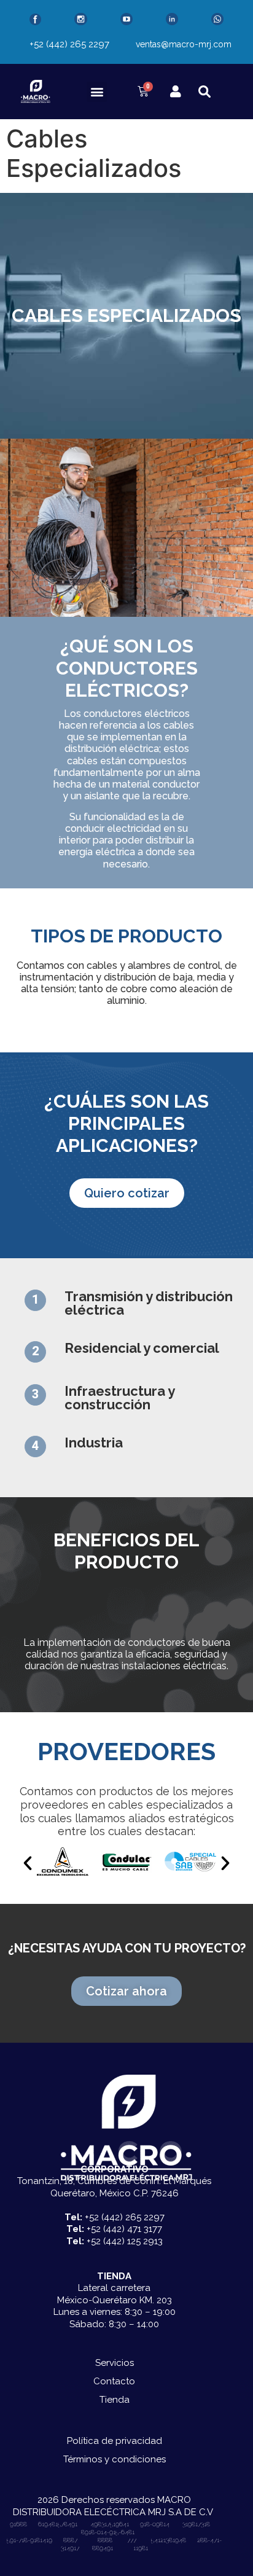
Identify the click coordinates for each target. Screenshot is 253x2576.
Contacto (114, 2381)
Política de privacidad (115, 2441)
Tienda (115, 2400)
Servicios (115, 2363)
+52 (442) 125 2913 (125, 2241)
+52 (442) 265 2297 (69, 44)
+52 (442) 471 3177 (124, 2229)
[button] (97, 92)
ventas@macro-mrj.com (184, 44)
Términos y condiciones (115, 2459)
